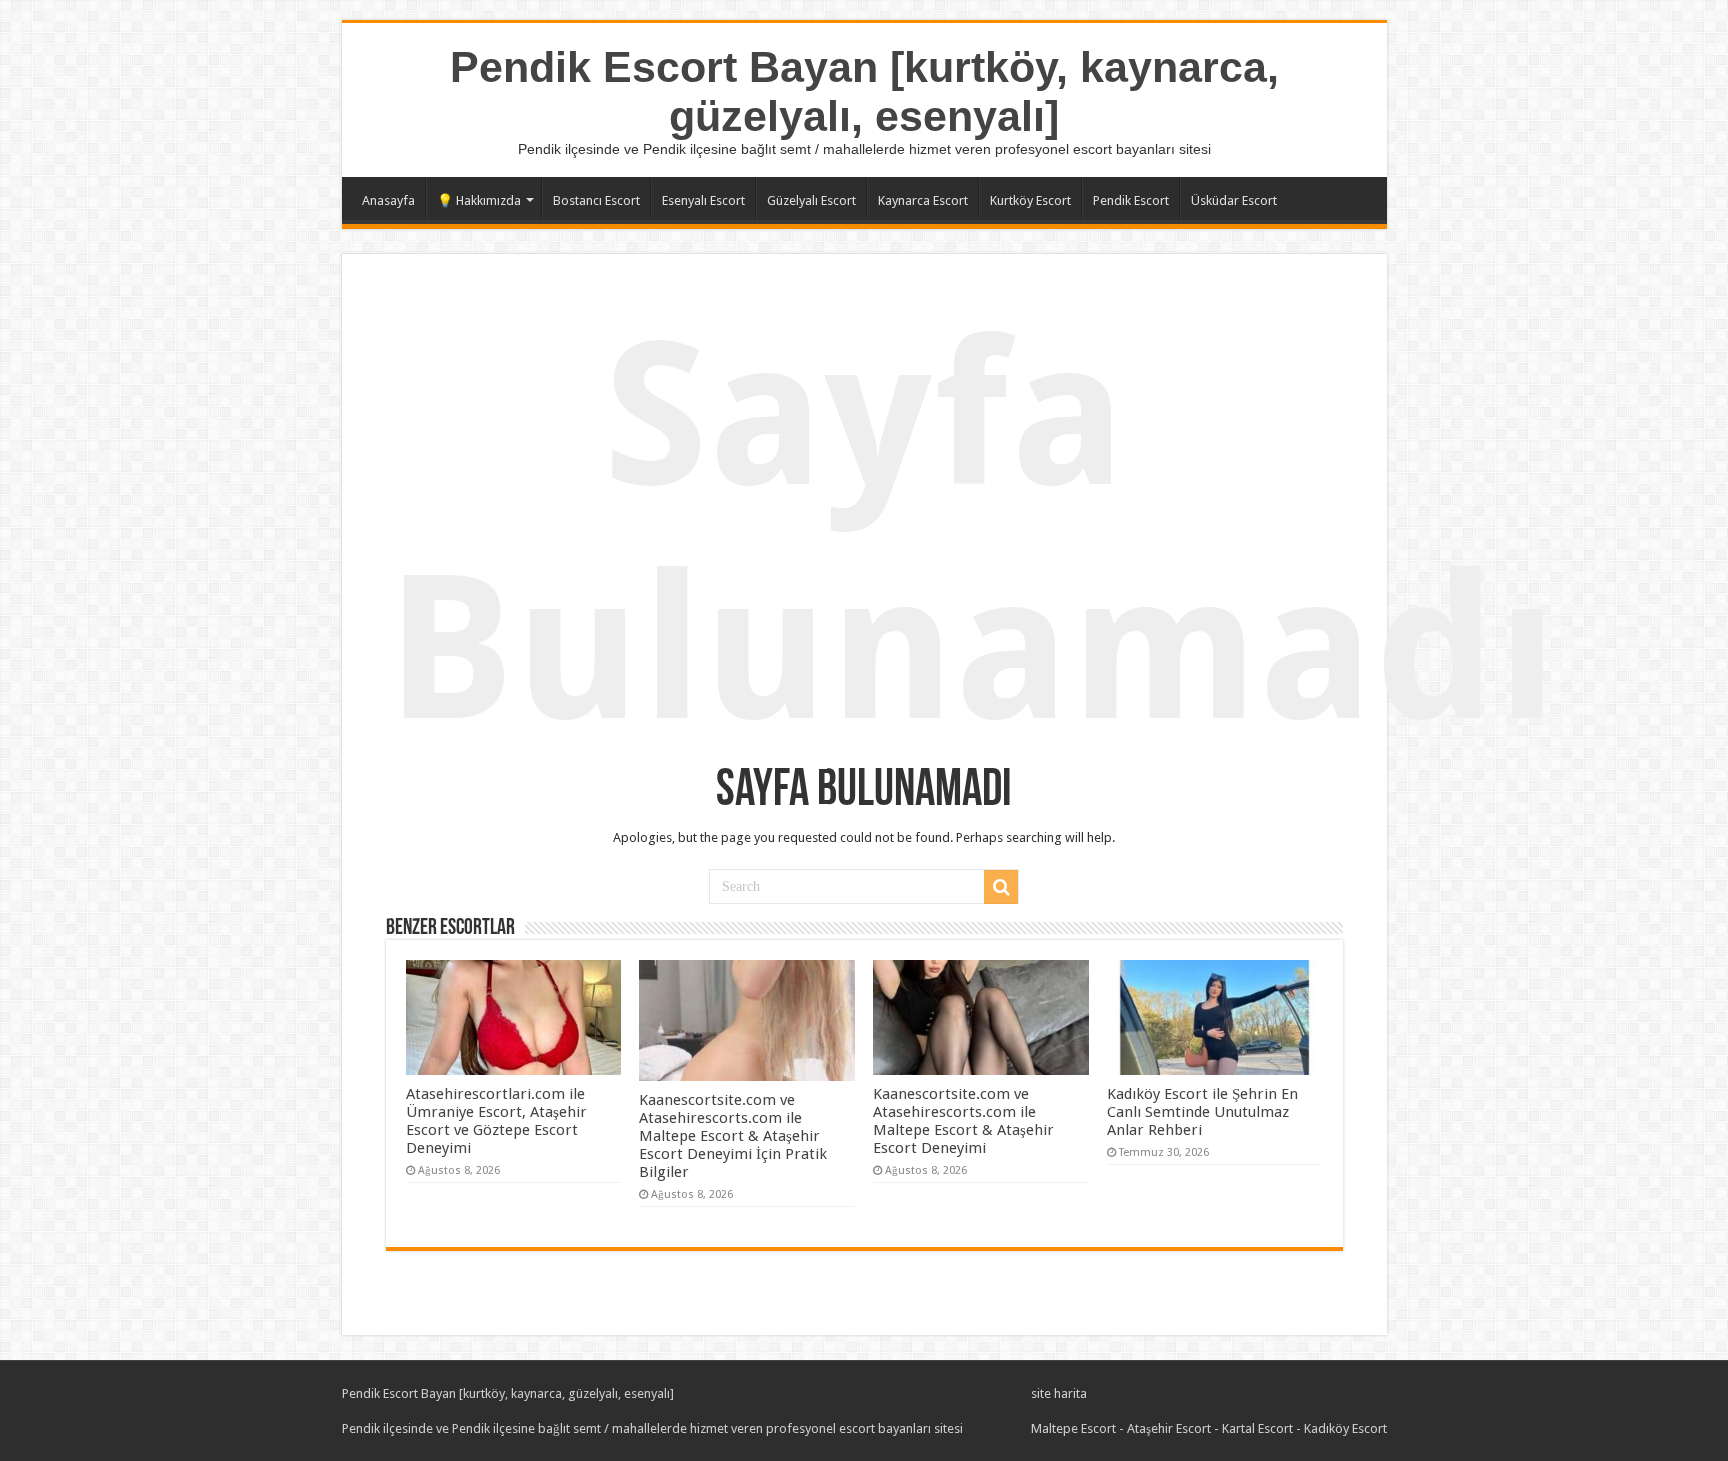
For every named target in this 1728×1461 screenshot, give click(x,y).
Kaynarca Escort (923, 200)
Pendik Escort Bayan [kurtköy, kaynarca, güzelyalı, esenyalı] (864, 91)
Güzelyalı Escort (811, 200)
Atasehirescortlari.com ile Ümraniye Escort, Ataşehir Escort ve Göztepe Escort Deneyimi (496, 1121)
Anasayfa (388, 200)
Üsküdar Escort (1234, 200)
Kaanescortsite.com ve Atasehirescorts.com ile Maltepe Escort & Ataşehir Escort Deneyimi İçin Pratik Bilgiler (733, 1136)
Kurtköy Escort (1030, 200)
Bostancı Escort (596, 200)
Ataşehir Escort (1169, 1428)
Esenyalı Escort (703, 200)
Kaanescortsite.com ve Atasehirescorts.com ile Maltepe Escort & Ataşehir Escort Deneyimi (963, 1121)
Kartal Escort (1257, 1428)
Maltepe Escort (1073, 1428)
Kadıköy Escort (1345, 1428)
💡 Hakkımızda (479, 200)
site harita (1059, 1393)
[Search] (1001, 887)
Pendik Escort (1131, 200)
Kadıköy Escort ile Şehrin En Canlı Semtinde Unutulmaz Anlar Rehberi (1202, 1112)
